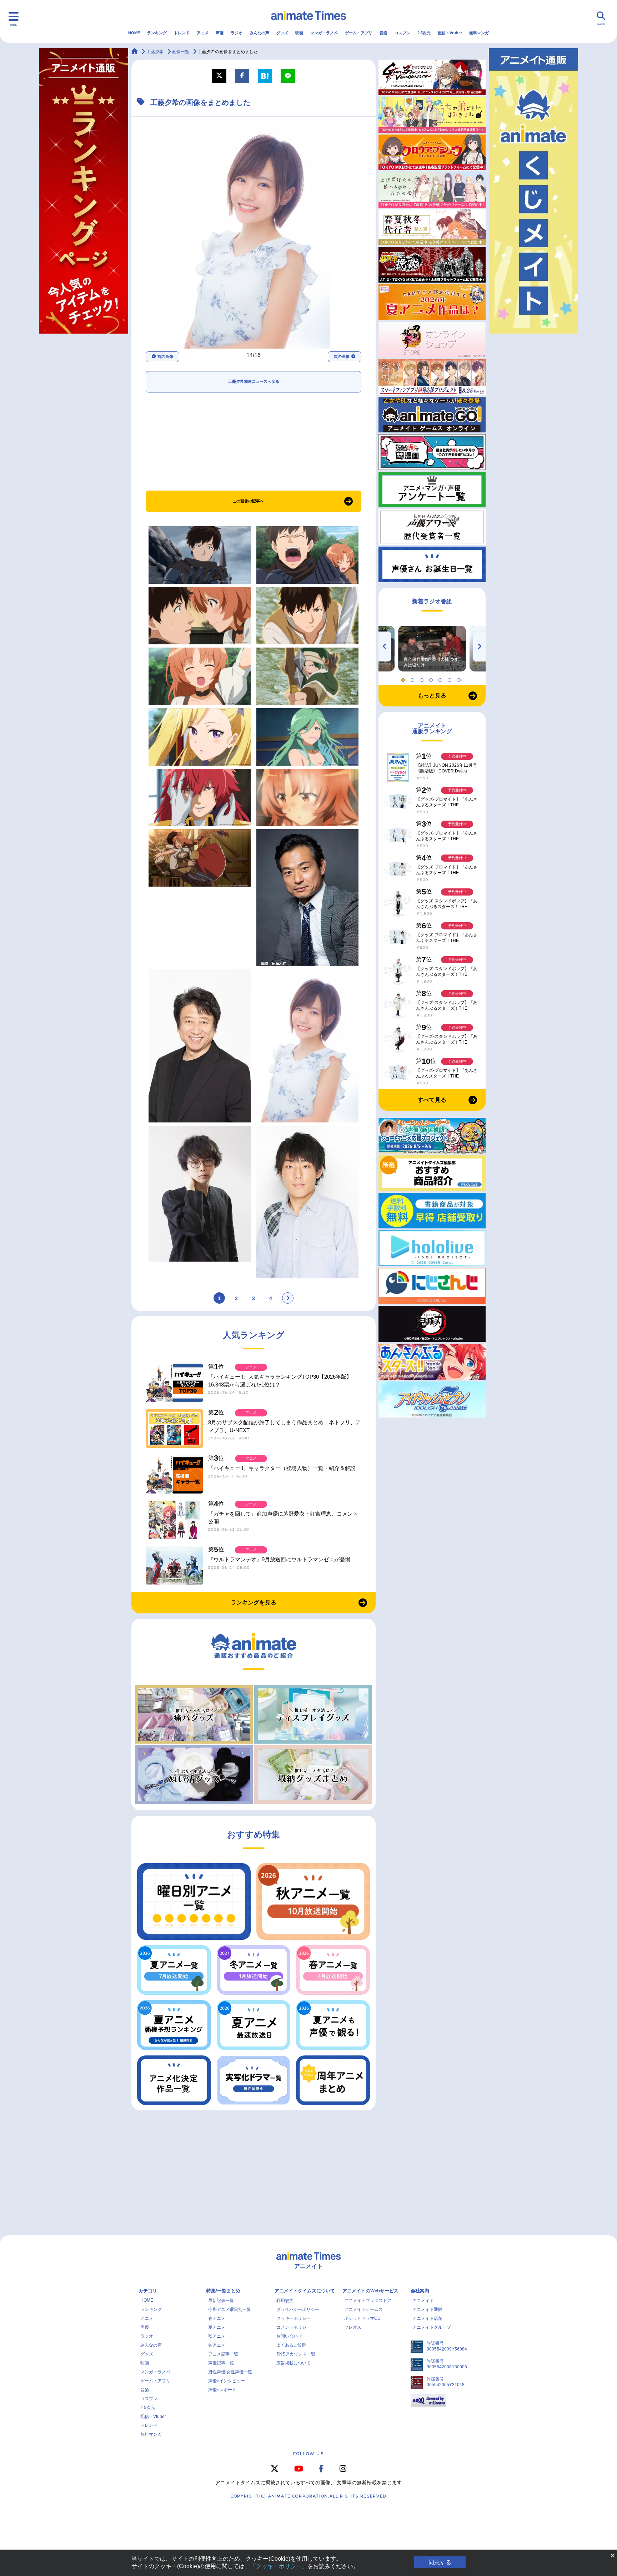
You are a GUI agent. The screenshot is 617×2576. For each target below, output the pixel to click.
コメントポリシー (294, 2327)
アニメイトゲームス (363, 2309)
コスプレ (402, 33)
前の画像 (165, 356)
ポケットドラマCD (362, 2318)
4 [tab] (432, 678)
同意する (440, 2562)
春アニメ (217, 2318)
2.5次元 (424, 33)
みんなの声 (259, 33)
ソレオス (353, 2327)
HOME (134, 33)
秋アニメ (217, 2336)
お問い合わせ (289, 2336)
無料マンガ (479, 33)
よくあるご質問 (291, 2345)
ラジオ (237, 33)
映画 (299, 33)
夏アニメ (217, 2327)
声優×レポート (222, 2390)
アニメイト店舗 (427, 2318)
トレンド (182, 33)
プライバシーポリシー (298, 2309)
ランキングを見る (254, 1603)
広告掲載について (294, 2363)
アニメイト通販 (427, 2309)
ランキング (157, 33)
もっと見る (432, 696)
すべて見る (432, 1100)
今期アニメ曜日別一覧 (230, 2309)
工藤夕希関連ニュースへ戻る (254, 381)
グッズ (282, 33)
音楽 (383, 33)
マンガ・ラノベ (324, 33)
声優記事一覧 (221, 2363)
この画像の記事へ (248, 501)
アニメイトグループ (432, 2327)
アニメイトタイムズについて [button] (305, 2291)
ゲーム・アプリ (359, 33)
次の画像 (342, 356)
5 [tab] (441, 678)
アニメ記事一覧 (223, 2354)
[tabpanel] (432, 649)
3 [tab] (423, 678)
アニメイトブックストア (368, 2301)
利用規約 (285, 2301)
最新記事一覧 (221, 2301)
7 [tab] (460, 678)
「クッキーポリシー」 (279, 2566)
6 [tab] (451, 678)
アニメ (203, 33)
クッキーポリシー (294, 2318)
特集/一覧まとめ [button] (223, 2291)
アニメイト (423, 2301)
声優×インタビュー (227, 2381)
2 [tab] (413, 678)
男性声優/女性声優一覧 (230, 2372)
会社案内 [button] (420, 2291)
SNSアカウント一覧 (296, 2354)
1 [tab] (404, 678)
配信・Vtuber (450, 33)
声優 (220, 33)
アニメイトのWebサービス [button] (370, 2291)
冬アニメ (217, 2345)
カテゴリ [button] (148, 2291)
